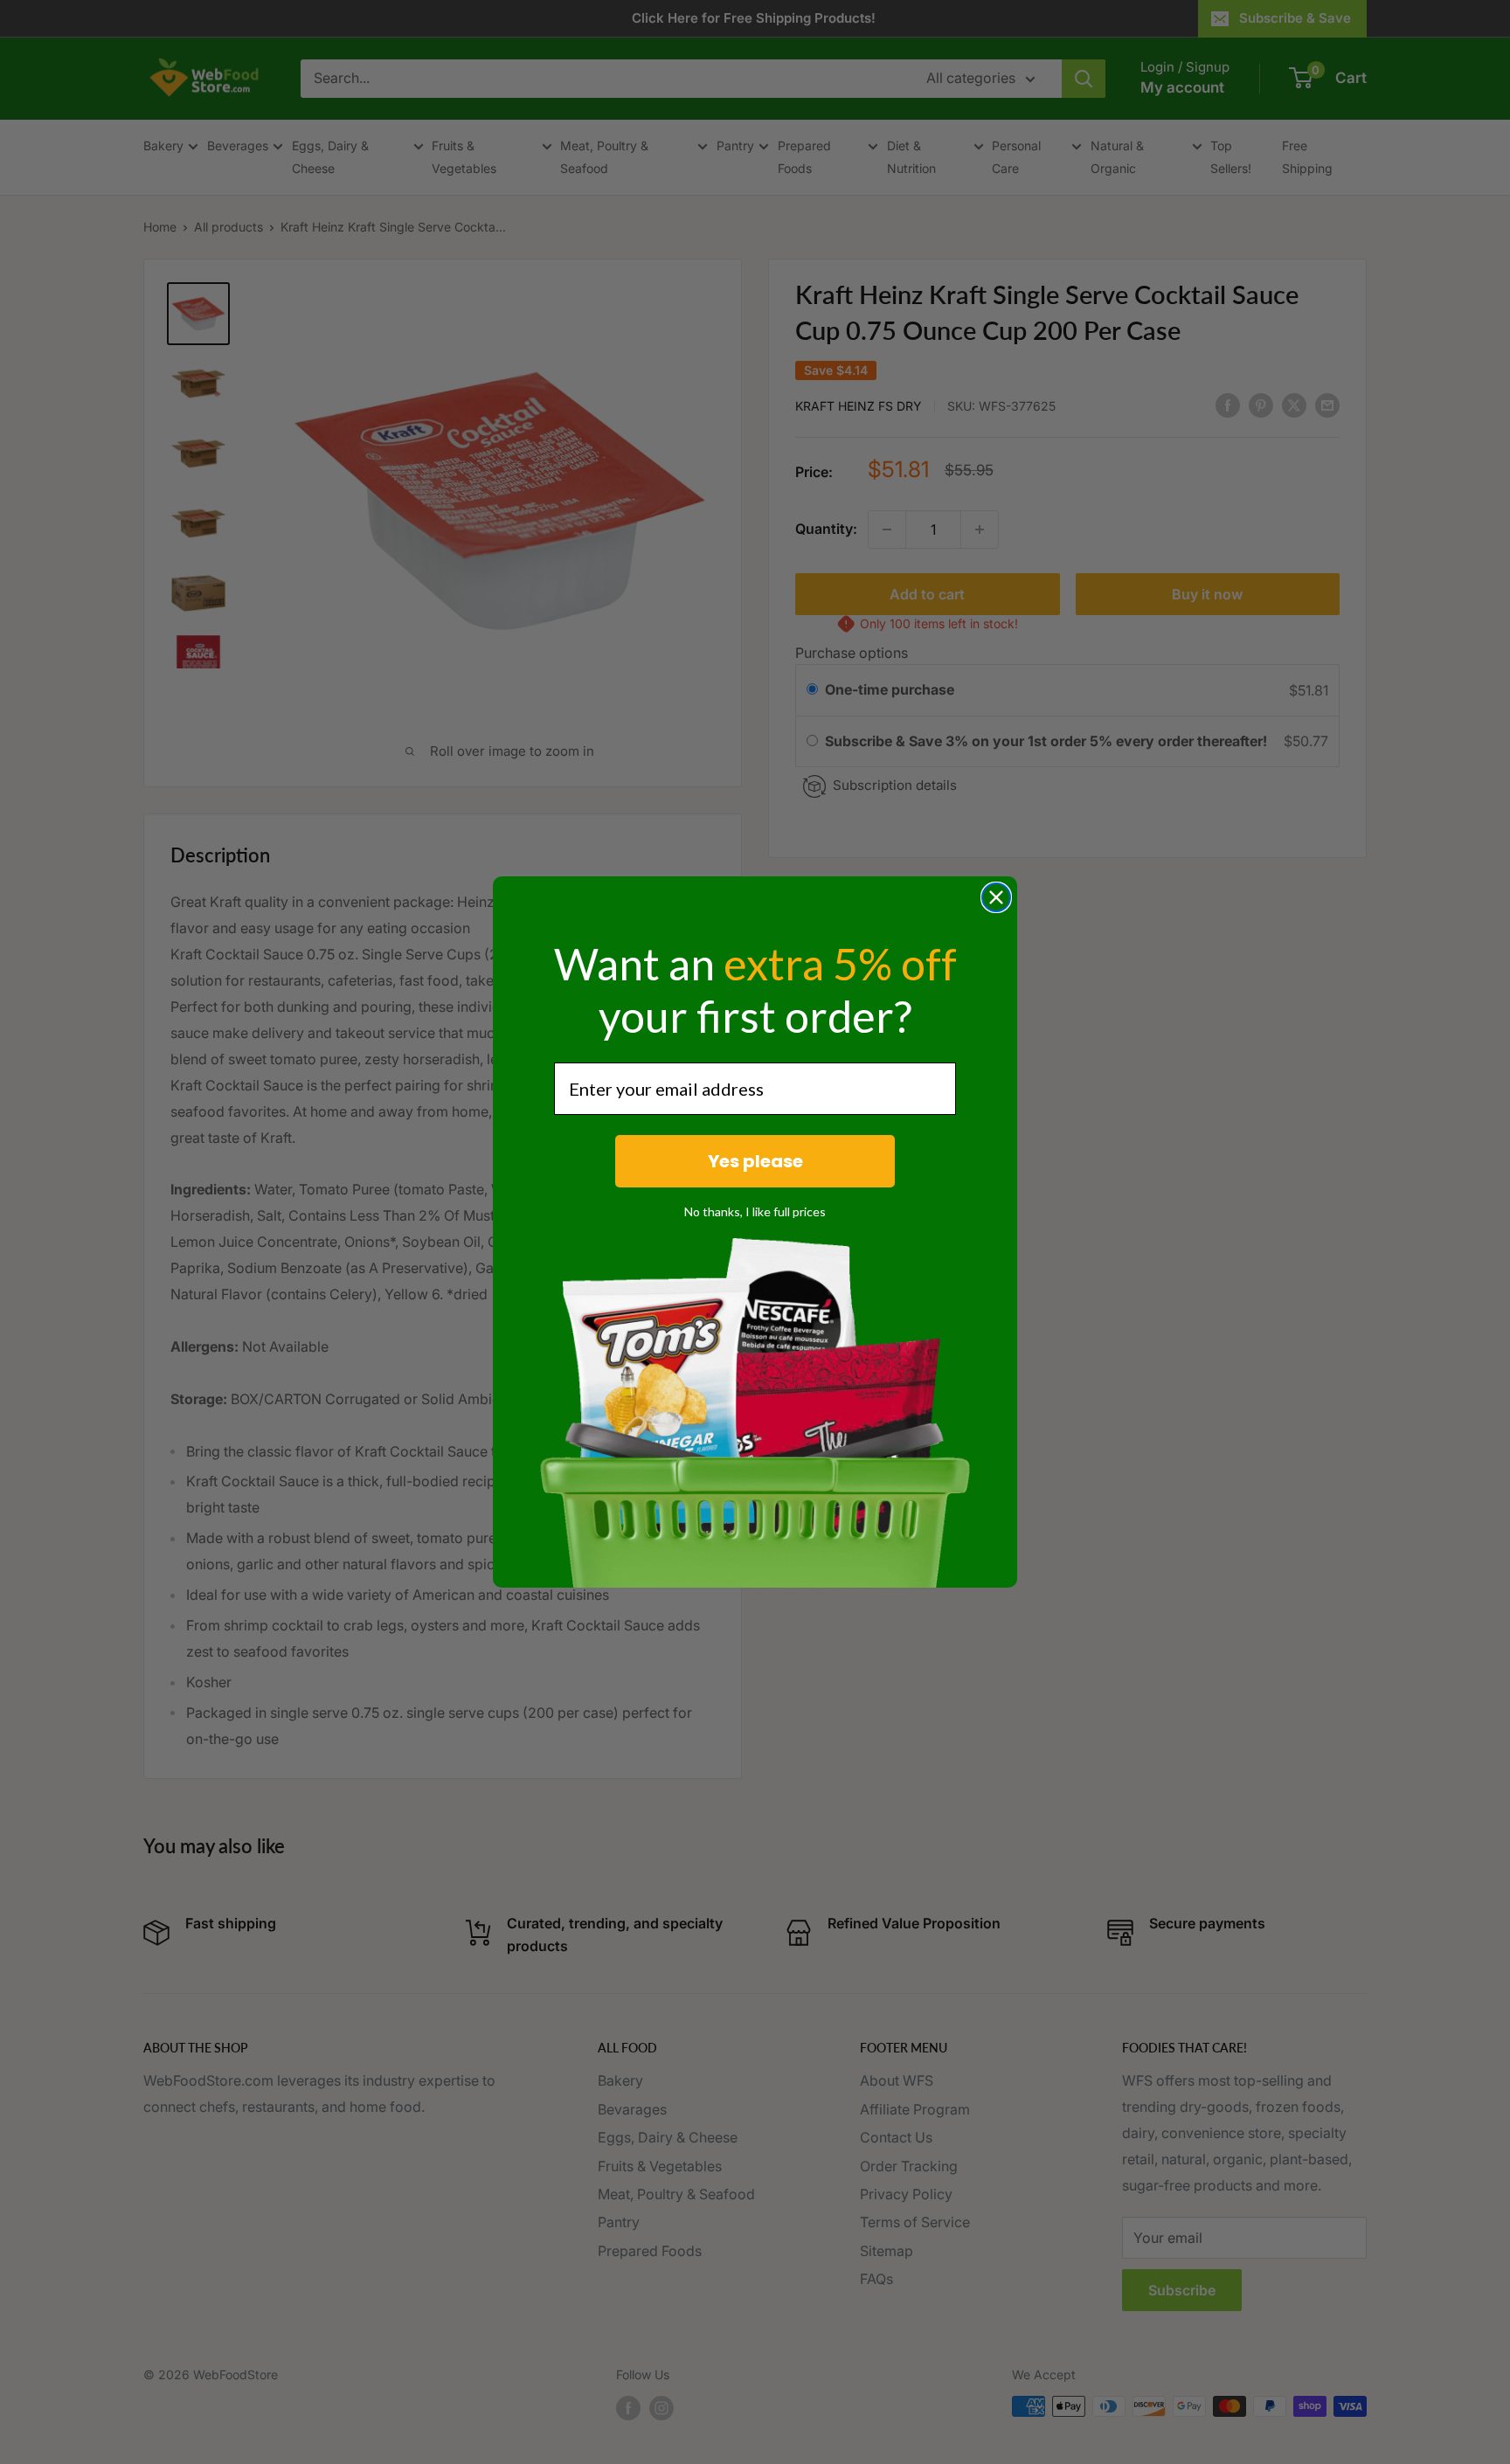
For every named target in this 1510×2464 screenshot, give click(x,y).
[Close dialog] (996, 897)
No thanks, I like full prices (755, 1211)
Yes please (755, 1161)
